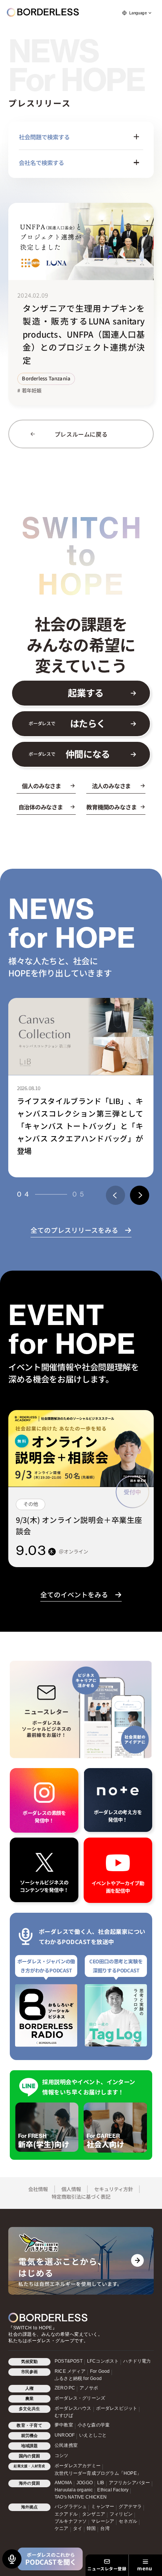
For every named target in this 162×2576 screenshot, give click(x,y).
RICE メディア (70, 2371)
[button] (115, 1195)
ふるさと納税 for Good (78, 2378)
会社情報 (38, 2189)
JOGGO (85, 2483)
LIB (101, 2483)
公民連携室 (66, 2445)
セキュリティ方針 (114, 2189)
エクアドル (66, 2514)
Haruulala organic (74, 2490)
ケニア (62, 2528)
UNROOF (65, 2435)
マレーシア (103, 2521)
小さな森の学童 (94, 2425)
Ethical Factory (113, 2490)
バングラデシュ (71, 2507)
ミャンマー (103, 2507)
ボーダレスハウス (73, 2408)
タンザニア (94, 2514)
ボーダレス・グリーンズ (80, 2398)
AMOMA (63, 2483)
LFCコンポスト (103, 2361)
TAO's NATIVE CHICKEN (81, 2497)
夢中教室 (64, 2425)
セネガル (128, 2521)
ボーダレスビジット (117, 2408)
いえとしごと (93, 2435)
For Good (100, 2371)
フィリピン (121, 2514)
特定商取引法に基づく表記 (81, 2197)
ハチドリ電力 (137, 2361)
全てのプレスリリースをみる (74, 1230)
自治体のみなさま (41, 807)
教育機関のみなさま (111, 807)
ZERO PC (65, 2388)
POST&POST (69, 2361)
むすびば (64, 2415)
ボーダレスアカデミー (78, 2466)
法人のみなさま (111, 786)
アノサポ (89, 2388)
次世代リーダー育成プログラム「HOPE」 (98, 2473)
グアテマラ (130, 2507)
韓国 (91, 2528)
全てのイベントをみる (74, 1595)
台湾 (105, 2528)
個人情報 (71, 2189)
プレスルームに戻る (81, 434)
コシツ (62, 2456)
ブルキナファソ (71, 2521)
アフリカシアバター (130, 2483)
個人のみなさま (41, 786)
